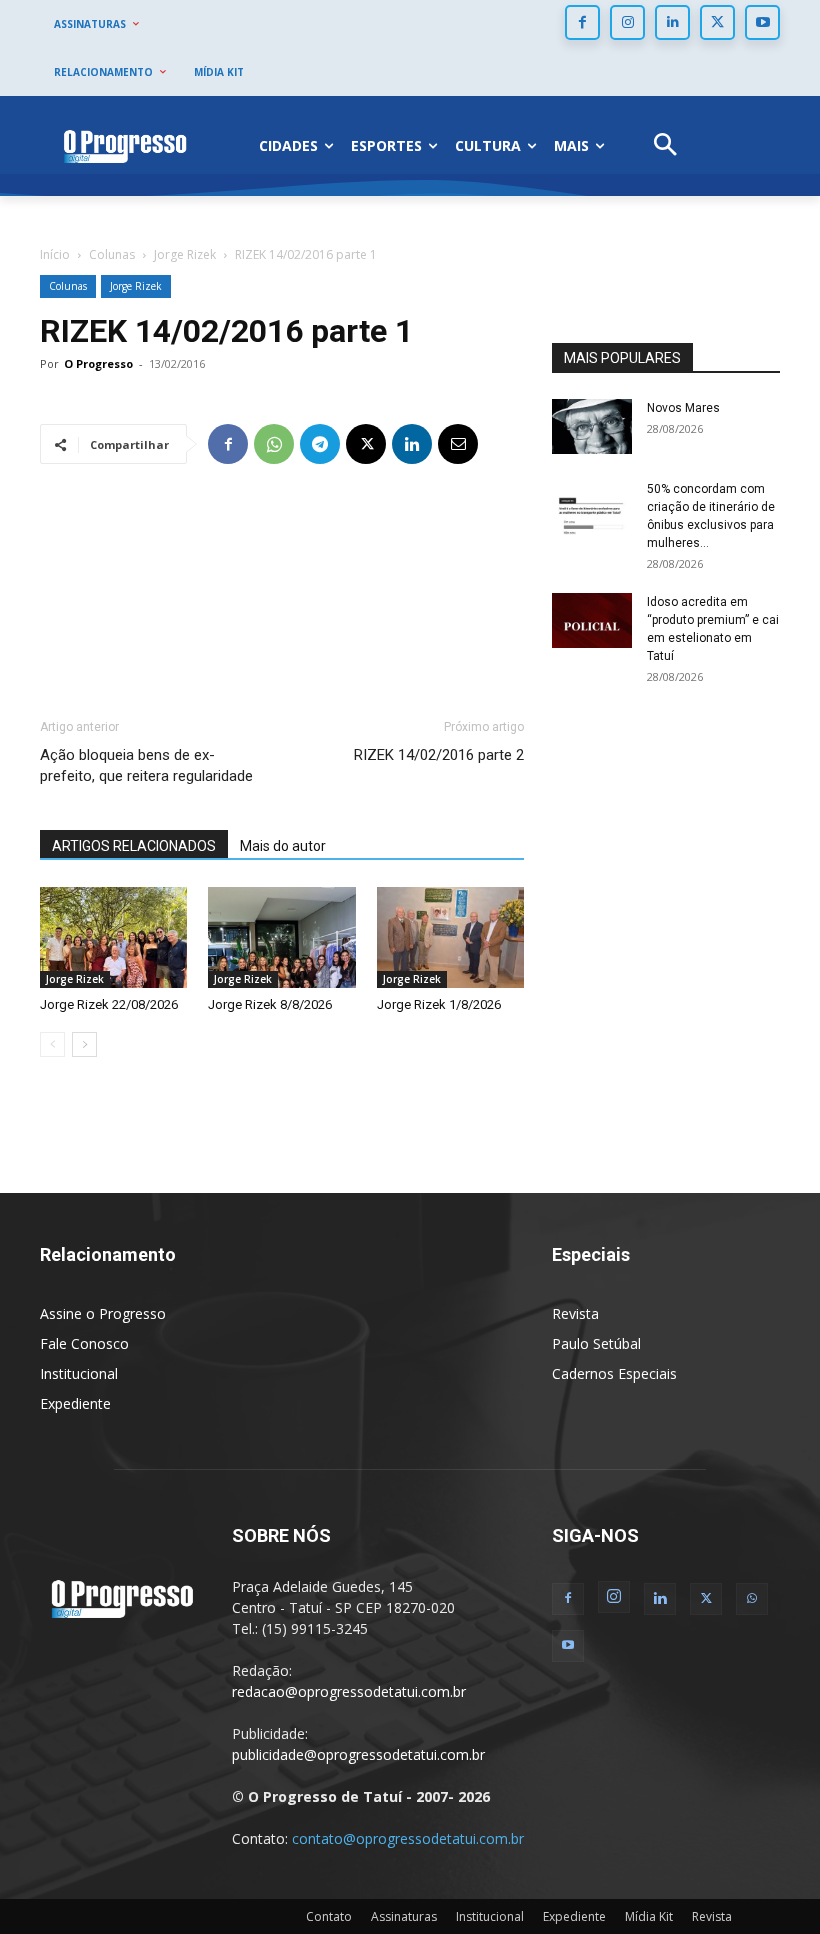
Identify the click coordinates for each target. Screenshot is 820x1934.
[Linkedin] (672, 22)
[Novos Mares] (592, 426)
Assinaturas (404, 1916)
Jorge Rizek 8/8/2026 (270, 1004)
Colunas (112, 254)
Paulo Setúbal (596, 1343)
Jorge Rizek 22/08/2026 (109, 1004)
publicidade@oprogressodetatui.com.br (358, 1754)
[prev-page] (52, 1044)
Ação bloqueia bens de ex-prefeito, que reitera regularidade (146, 765)
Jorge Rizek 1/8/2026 (439, 1004)
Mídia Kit (649, 1916)
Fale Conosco (84, 1343)
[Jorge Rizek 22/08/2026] (113, 937)
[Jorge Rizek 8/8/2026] (281, 937)
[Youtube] (762, 22)
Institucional (79, 1373)
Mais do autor (283, 846)
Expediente (75, 1403)
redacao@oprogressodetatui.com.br (349, 1691)
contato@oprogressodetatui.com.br (408, 1838)
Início (55, 254)
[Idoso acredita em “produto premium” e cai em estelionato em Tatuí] (592, 620)
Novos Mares (683, 408)
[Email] (458, 444)
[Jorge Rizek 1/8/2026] (450, 937)
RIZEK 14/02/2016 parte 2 (439, 755)
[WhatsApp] (274, 444)
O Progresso (98, 363)
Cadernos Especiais (614, 1373)
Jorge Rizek (185, 254)
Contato (329, 1916)
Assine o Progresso (103, 1313)
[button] (665, 146)
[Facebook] (582, 22)
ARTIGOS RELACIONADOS (134, 846)
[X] (717, 22)
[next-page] (84, 1044)
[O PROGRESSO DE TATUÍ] (125, 146)
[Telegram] (320, 444)
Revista (575, 1313)
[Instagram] (627, 22)
